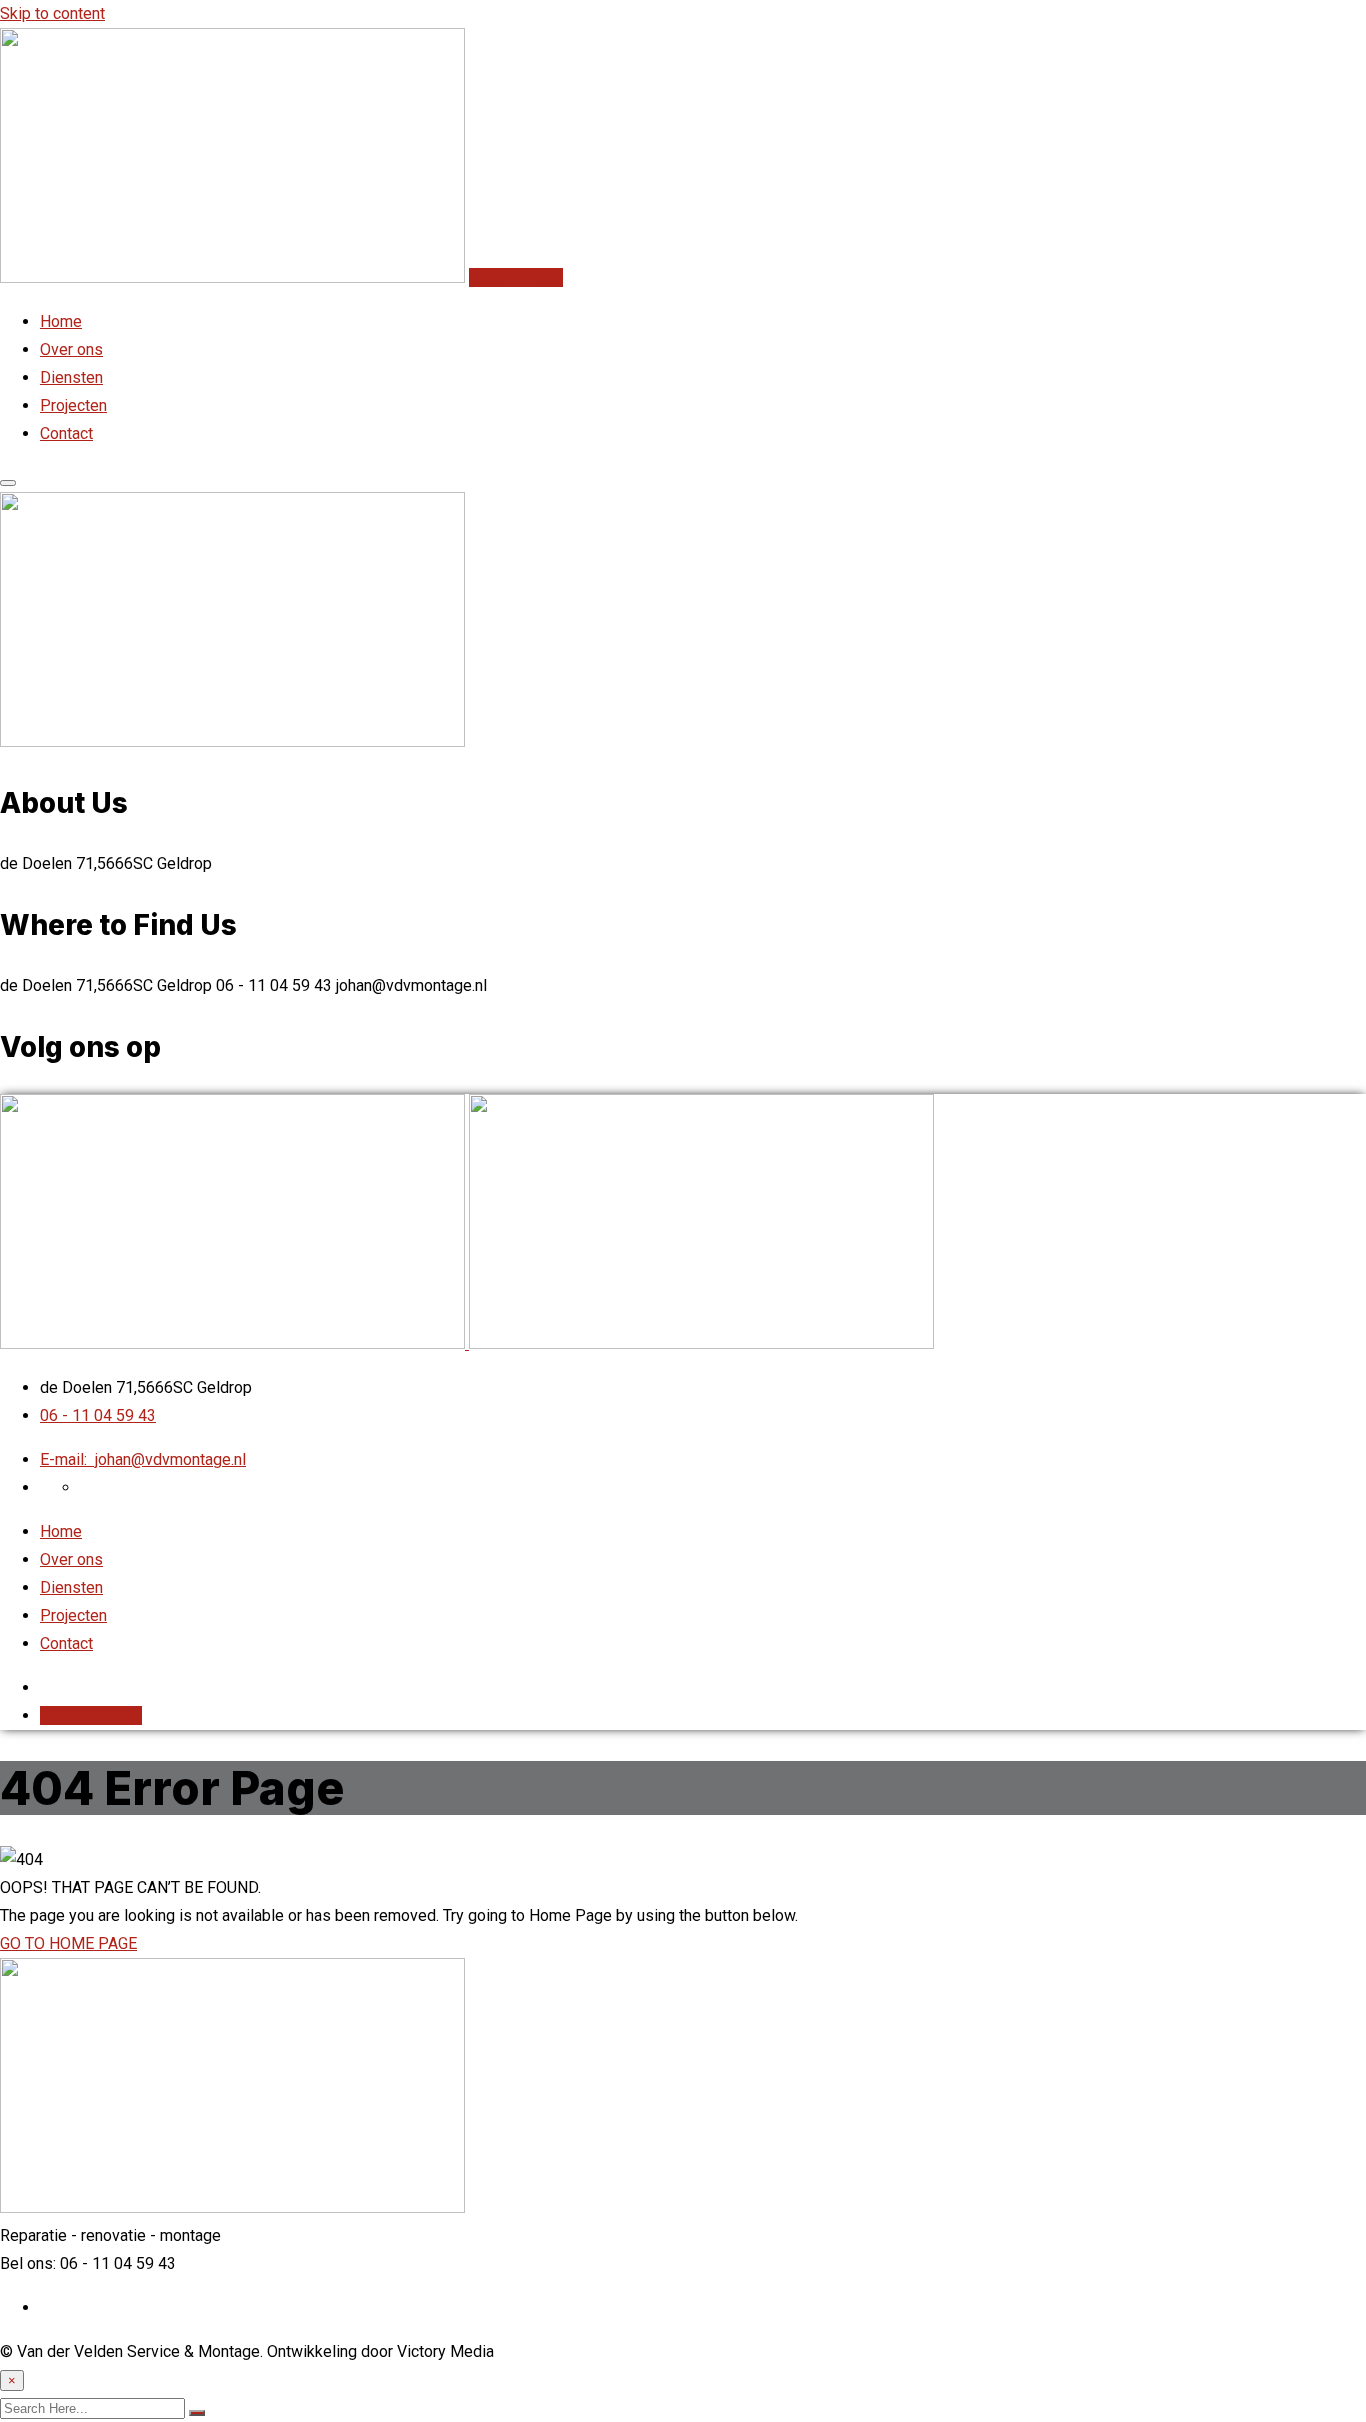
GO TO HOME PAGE (68, 1943)
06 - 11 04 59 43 (98, 1415)
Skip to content (52, 13)
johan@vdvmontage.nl (143, 1459)
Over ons (71, 349)
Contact (66, 433)
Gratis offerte (516, 277)
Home (61, 321)
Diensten (71, 377)
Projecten (73, 405)
